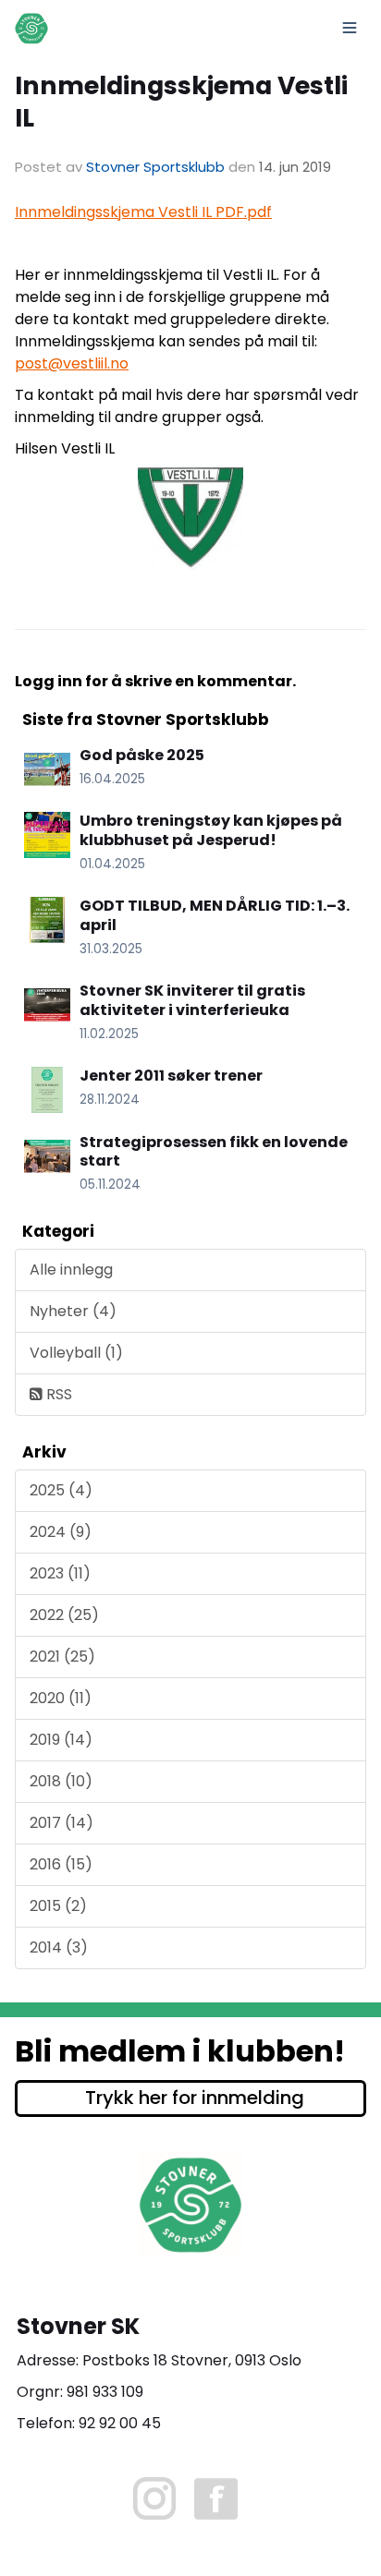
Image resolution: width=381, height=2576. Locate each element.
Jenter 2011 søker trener (171, 1076)
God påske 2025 (142, 755)
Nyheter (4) (73, 1311)
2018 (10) (61, 1781)
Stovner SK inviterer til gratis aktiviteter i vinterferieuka (192, 1000)
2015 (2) (58, 1906)
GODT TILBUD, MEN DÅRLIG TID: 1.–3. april (215, 915)
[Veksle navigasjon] (350, 28)
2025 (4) (61, 1490)
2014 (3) (59, 1947)
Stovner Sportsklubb (155, 167)
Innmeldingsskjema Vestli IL (181, 102)
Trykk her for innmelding (195, 2098)
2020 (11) (61, 1698)
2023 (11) (60, 1573)
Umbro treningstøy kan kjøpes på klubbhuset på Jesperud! (211, 830)
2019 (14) (61, 1740)
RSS (57, 1394)
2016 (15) (61, 1864)
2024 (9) (61, 1532)
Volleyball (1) (76, 1353)
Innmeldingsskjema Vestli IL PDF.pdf (143, 212)
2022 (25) (64, 1615)
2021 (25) (62, 1657)
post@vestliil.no (72, 363)
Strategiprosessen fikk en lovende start (214, 1152)
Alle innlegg (71, 1270)
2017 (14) (61, 1823)
